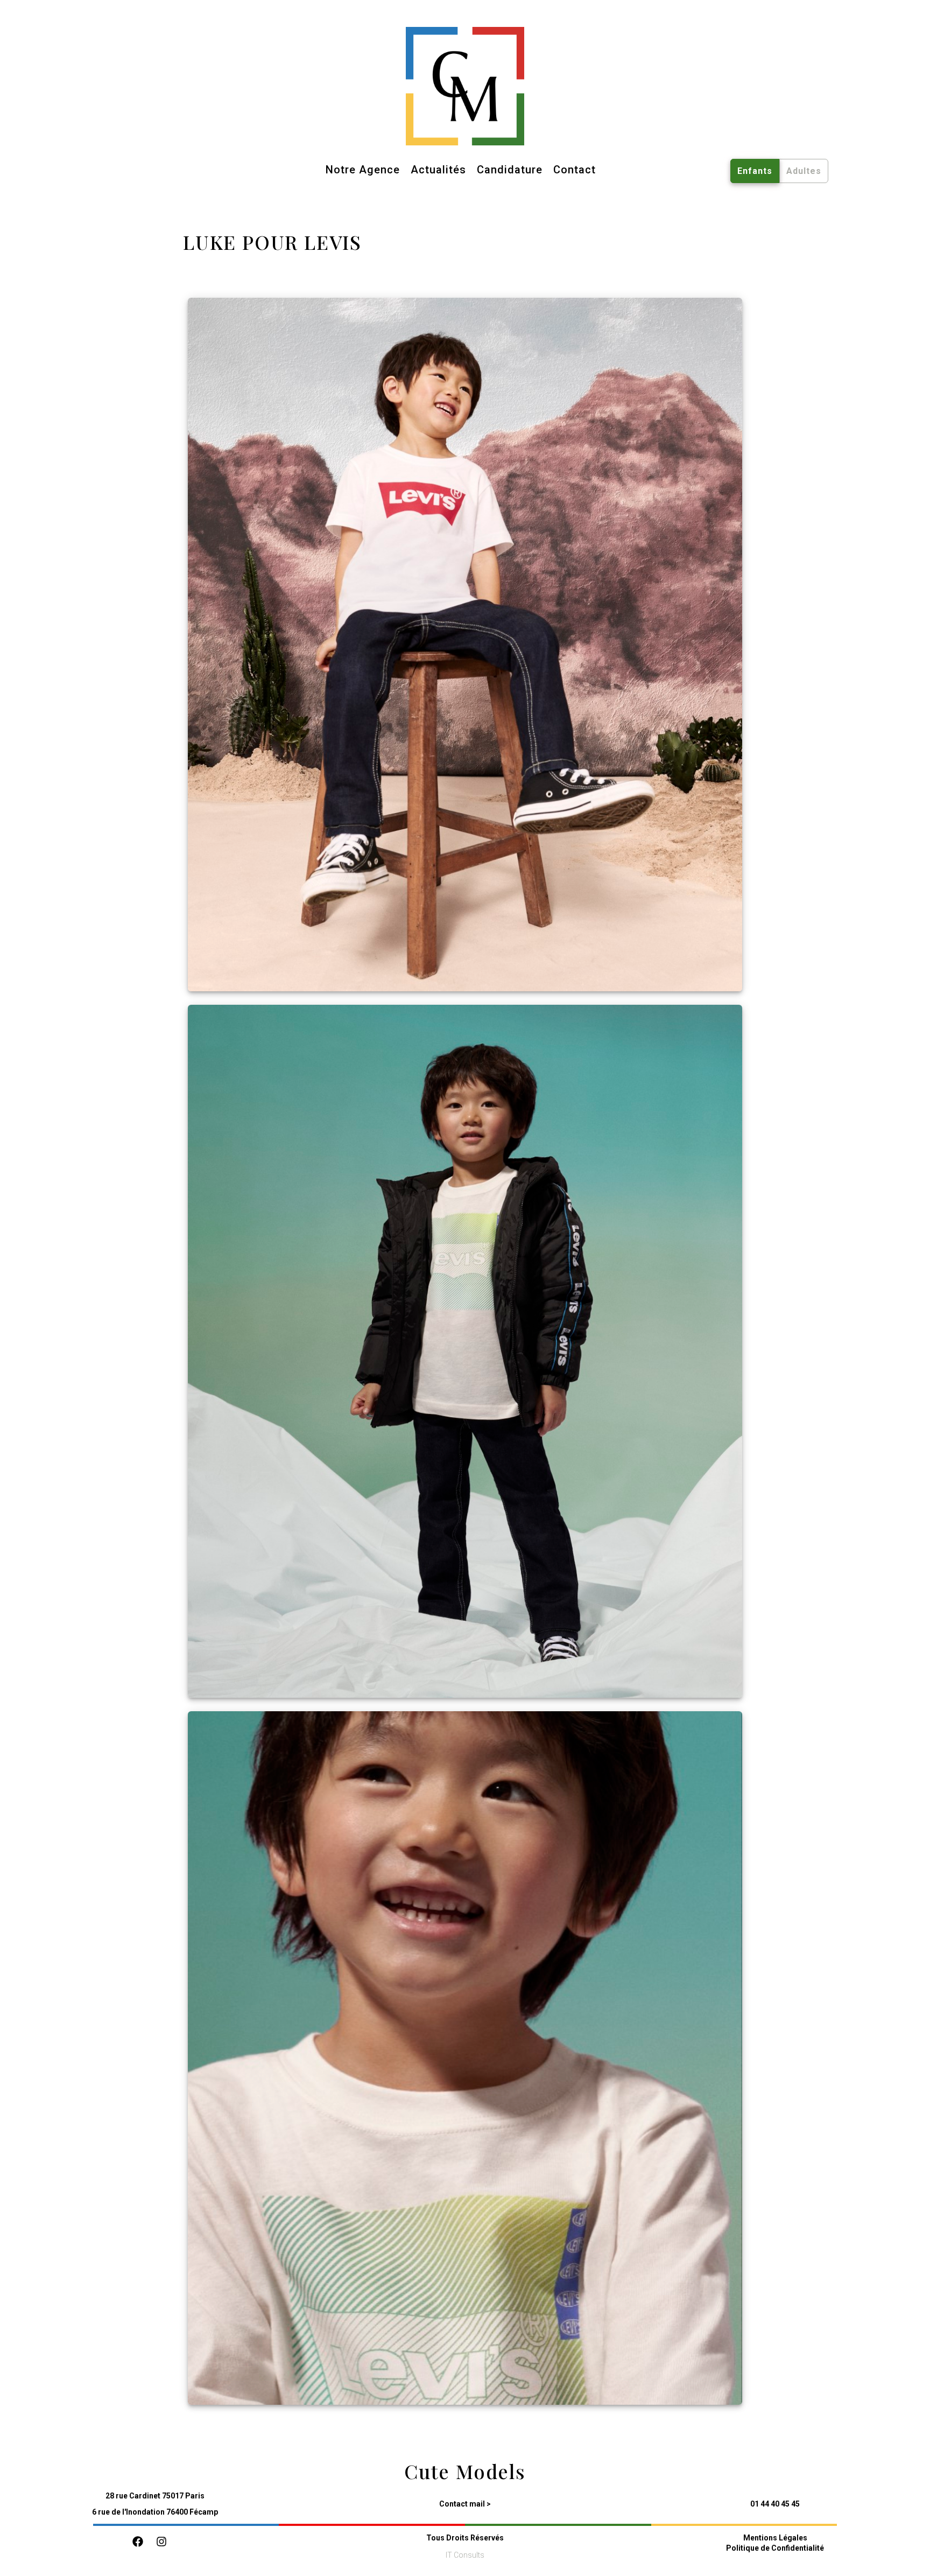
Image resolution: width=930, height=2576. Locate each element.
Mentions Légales (775, 2538)
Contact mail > (465, 2504)
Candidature (510, 170)
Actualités (438, 170)
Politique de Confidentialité (775, 2548)
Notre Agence (363, 170)
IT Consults (465, 2555)
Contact (575, 170)
